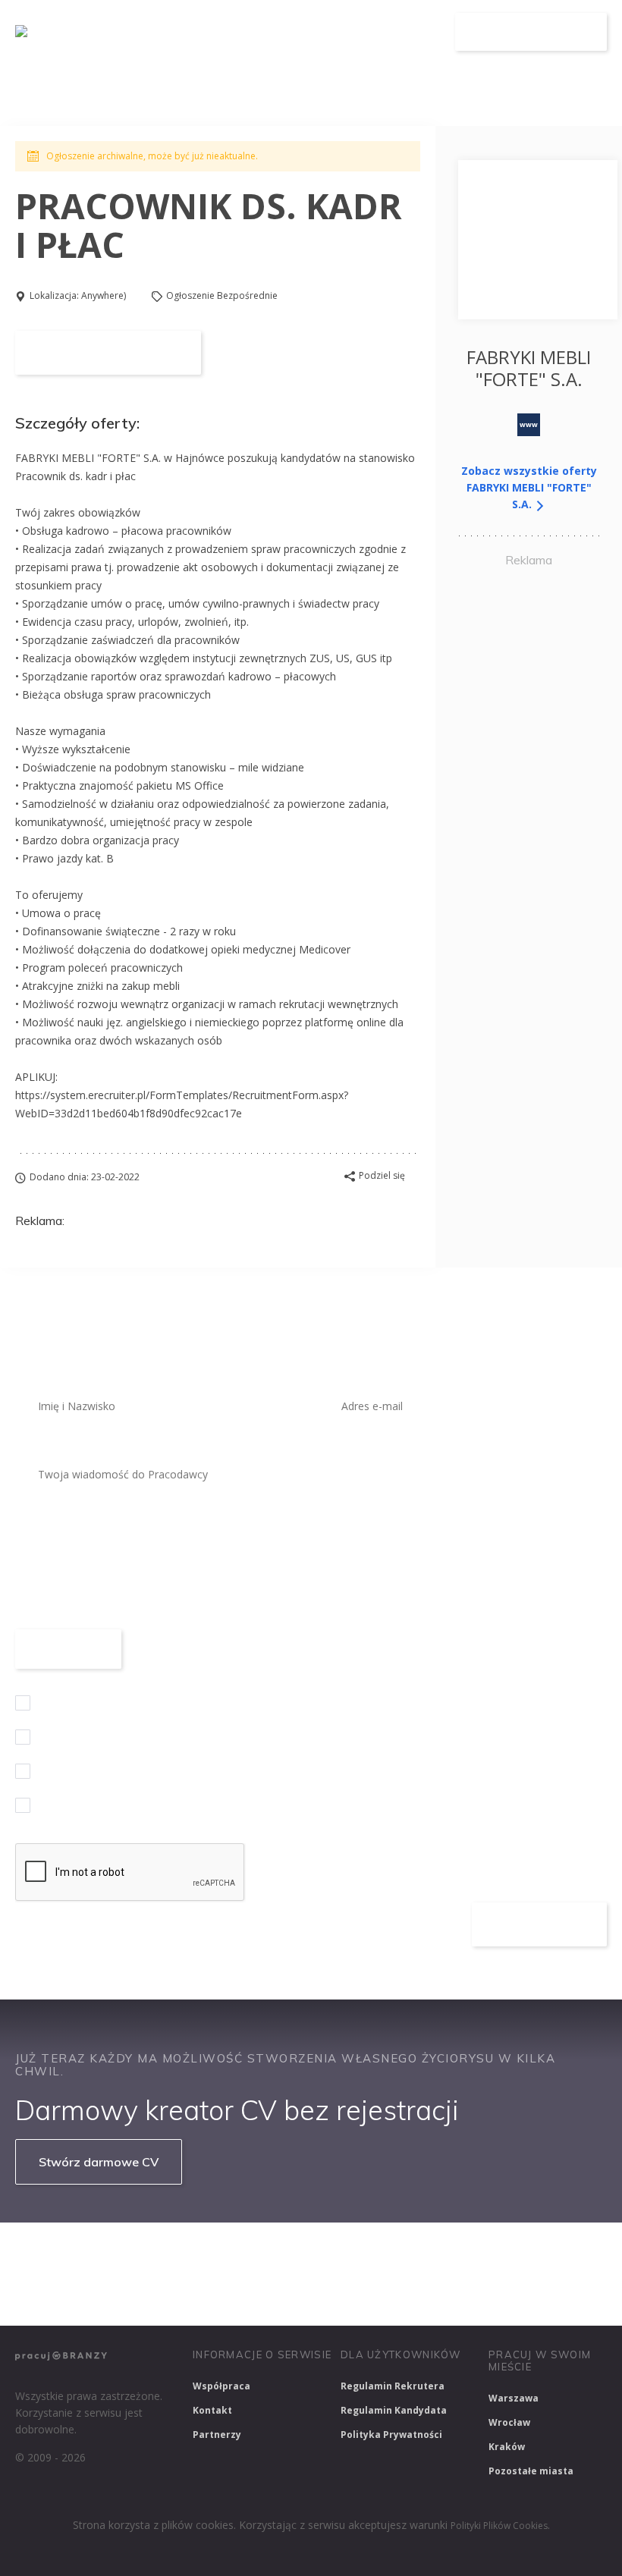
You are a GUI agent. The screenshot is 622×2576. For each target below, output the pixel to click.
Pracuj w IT (243, 2254)
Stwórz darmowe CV (99, 2162)
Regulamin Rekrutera (393, 2386)
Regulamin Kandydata (394, 2410)
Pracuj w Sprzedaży (348, 2254)
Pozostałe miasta (531, 2471)
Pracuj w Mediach (157, 2294)
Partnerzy (217, 2435)
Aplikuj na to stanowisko (108, 353)
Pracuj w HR (53, 2294)
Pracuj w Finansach (471, 2254)
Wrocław (509, 2422)
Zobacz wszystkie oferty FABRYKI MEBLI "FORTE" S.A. (529, 487)
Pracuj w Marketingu (281, 2294)
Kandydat (414, 32)
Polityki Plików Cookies (499, 2526)
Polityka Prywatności (391, 2435)
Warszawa (514, 2398)
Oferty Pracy (243, 32)
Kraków (507, 2447)
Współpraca (221, 2386)
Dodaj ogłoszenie (531, 32)
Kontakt (212, 2410)
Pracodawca (333, 32)
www (529, 424)
